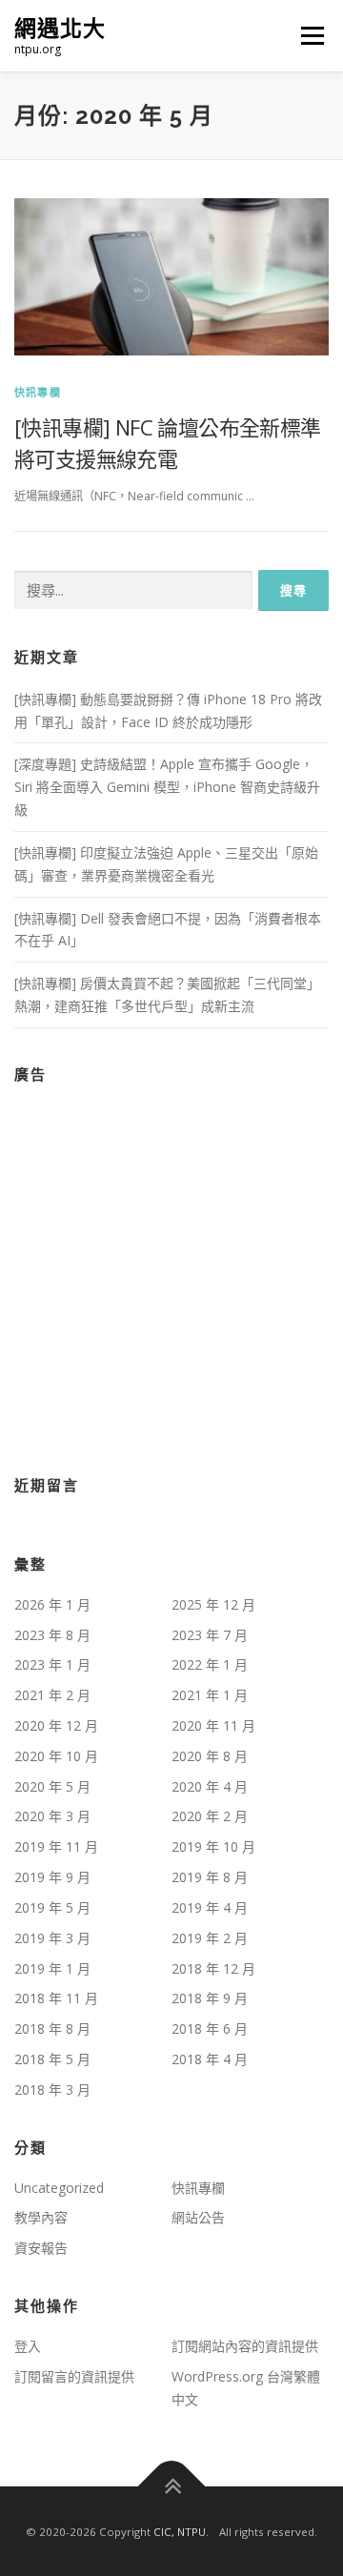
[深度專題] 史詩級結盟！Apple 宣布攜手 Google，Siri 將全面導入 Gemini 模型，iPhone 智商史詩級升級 (167, 787)
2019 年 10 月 (213, 1846)
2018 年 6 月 (210, 2028)
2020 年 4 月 (210, 1786)
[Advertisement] (171, 1268)
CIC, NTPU (180, 2532)
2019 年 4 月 (210, 1907)
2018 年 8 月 (52, 2028)
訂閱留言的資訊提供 (74, 2376)
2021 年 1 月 (210, 1695)
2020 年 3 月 (52, 1816)
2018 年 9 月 (210, 1998)
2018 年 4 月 (210, 2059)
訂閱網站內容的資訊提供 (245, 2346)
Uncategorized (59, 2188)
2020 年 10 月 (56, 1756)
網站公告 (198, 2217)
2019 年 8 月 (210, 1877)
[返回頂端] (172, 2487)
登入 (28, 2346)
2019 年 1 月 (52, 1968)
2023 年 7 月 (210, 1635)
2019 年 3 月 (52, 1938)
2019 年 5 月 (52, 1907)
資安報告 (41, 2248)
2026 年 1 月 (52, 1604)
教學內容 (41, 2217)
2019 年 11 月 (56, 1846)
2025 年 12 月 (213, 1604)
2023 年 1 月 (52, 1664)
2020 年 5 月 (52, 1786)
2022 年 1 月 (210, 1664)
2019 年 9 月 (52, 1877)
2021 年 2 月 (52, 1695)
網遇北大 (60, 28)
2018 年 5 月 (52, 2059)
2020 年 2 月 (210, 1816)
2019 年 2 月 (210, 1938)
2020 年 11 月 (213, 1725)
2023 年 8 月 (52, 1635)
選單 (307, 36)
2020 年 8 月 (210, 1756)
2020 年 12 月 (56, 1725)
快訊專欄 (38, 392)
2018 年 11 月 (56, 1998)
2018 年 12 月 (213, 1968)
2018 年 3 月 (52, 2089)
